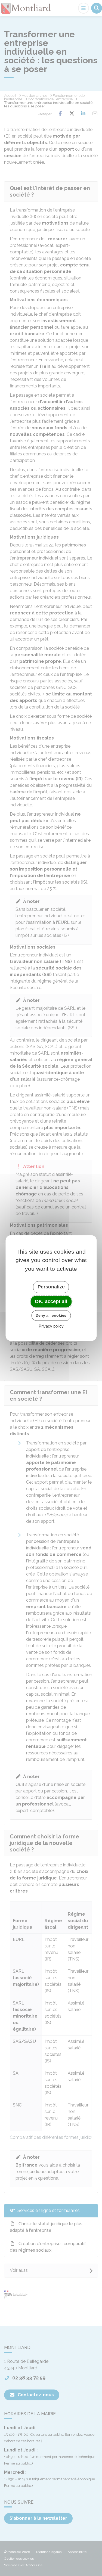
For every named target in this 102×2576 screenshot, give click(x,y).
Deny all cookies (51, 1315)
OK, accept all (51, 1301)
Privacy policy (51, 1326)
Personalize (51, 1287)
